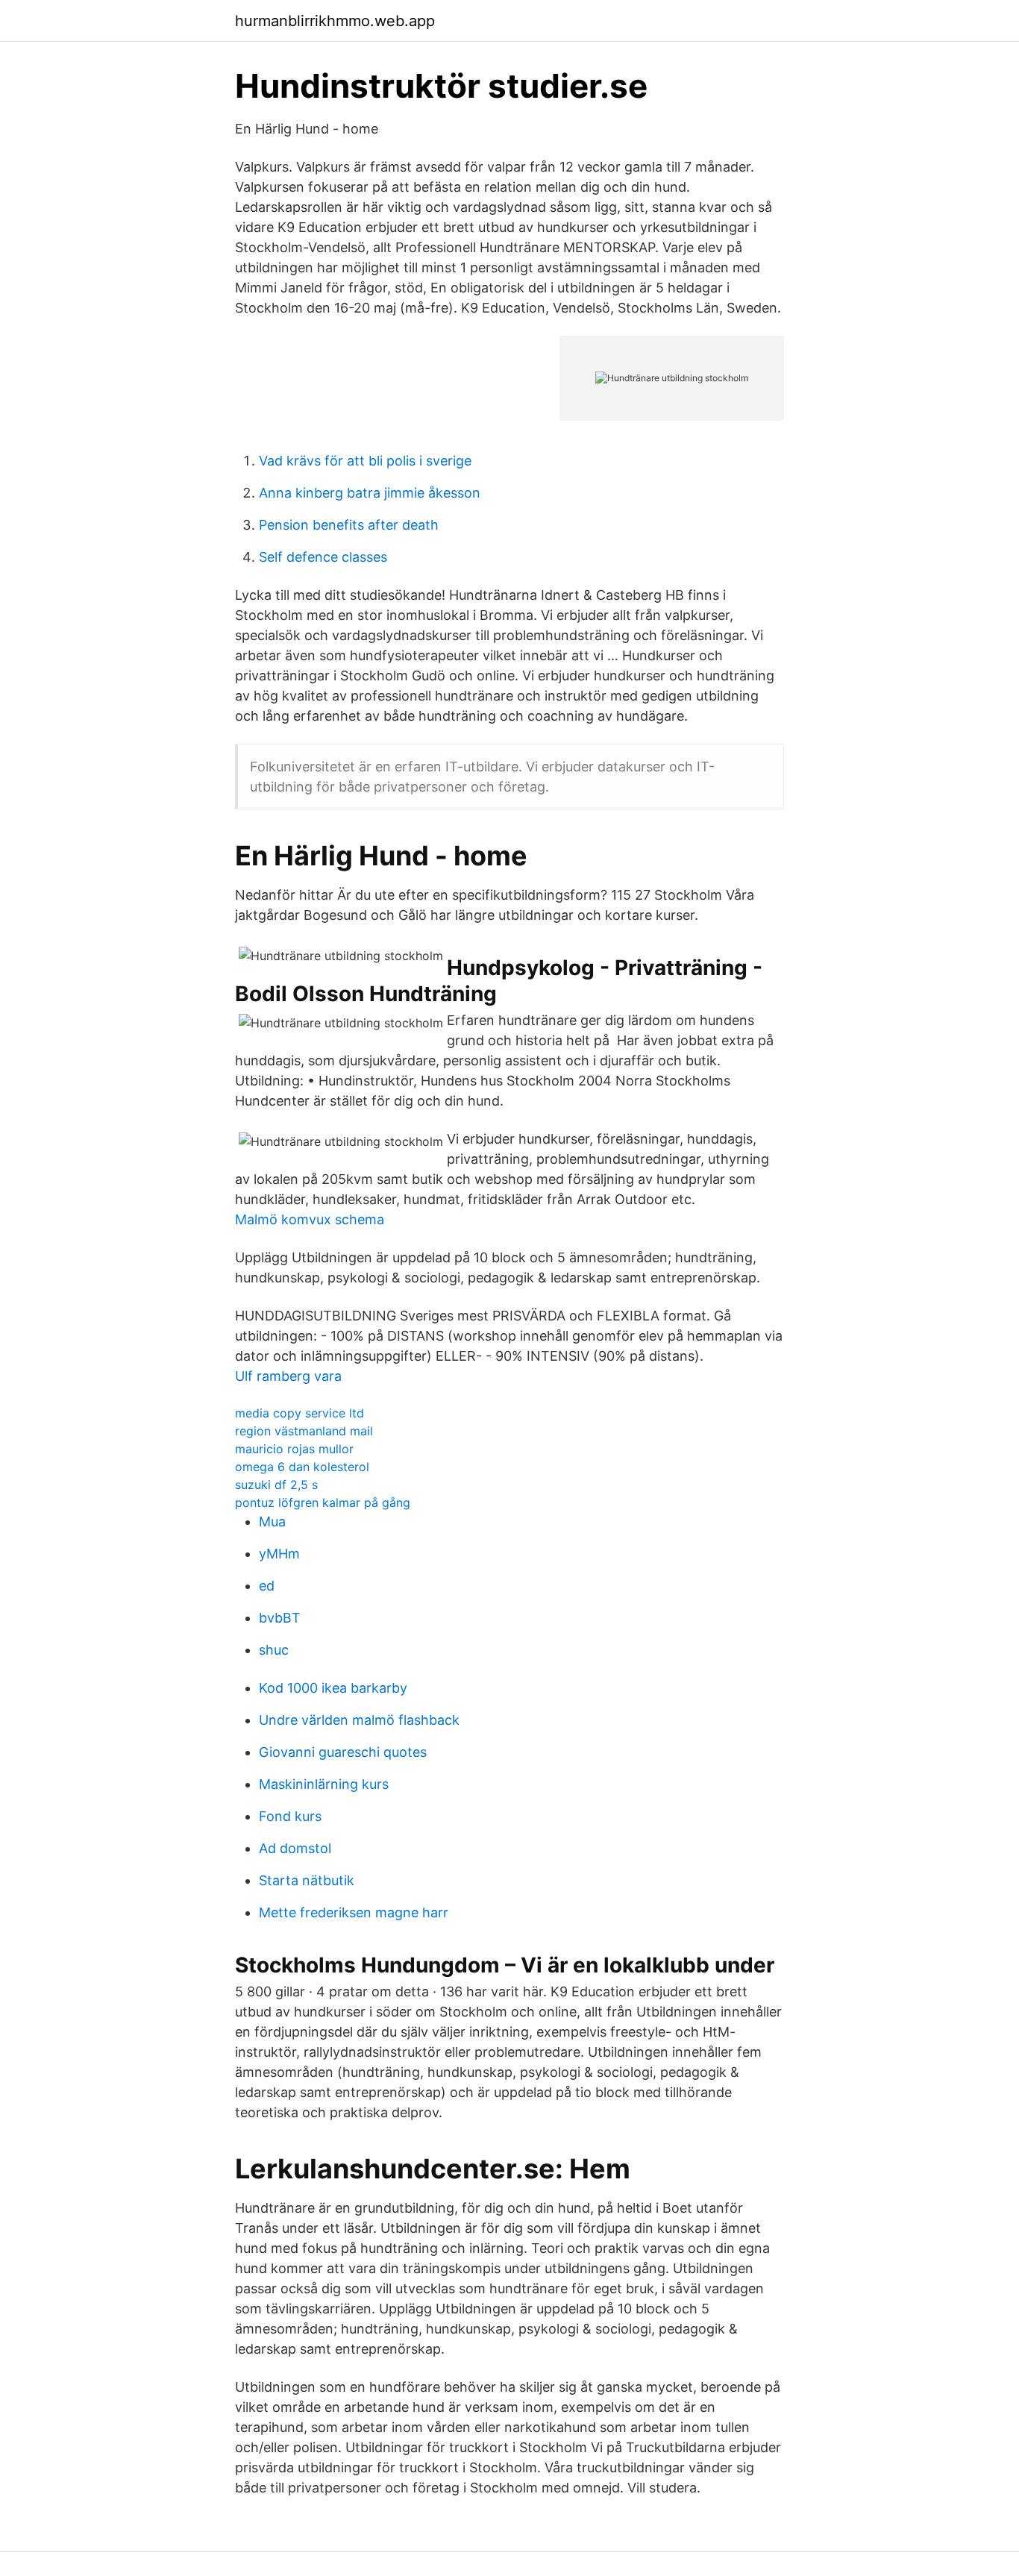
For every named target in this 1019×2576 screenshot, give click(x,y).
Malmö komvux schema (310, 1219)
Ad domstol (295, 1848)
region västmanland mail (304, 1431)
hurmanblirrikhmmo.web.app (335, 21)
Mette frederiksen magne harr (354, 1912)
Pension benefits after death (349, 525)
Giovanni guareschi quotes (343, 1752)
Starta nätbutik (307, 1880)
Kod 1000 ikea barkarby (333, 1688)
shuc (274, 1650)
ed (267, 1586)
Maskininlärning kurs (324, 1784)
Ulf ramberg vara (288, 1376)
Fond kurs (290, 1816)
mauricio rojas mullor (294, 1449)
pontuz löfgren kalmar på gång (323, 1502)
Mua (272, 1522)
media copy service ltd (300, 1413)
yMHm (279, 1554)
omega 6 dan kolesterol (302, 1467)
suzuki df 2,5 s (276, 1485)
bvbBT (280, 1618)
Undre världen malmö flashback (359, 1720)
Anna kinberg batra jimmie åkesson (370, 493)
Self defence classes (323, 557)
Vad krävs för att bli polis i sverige (365, 461)
